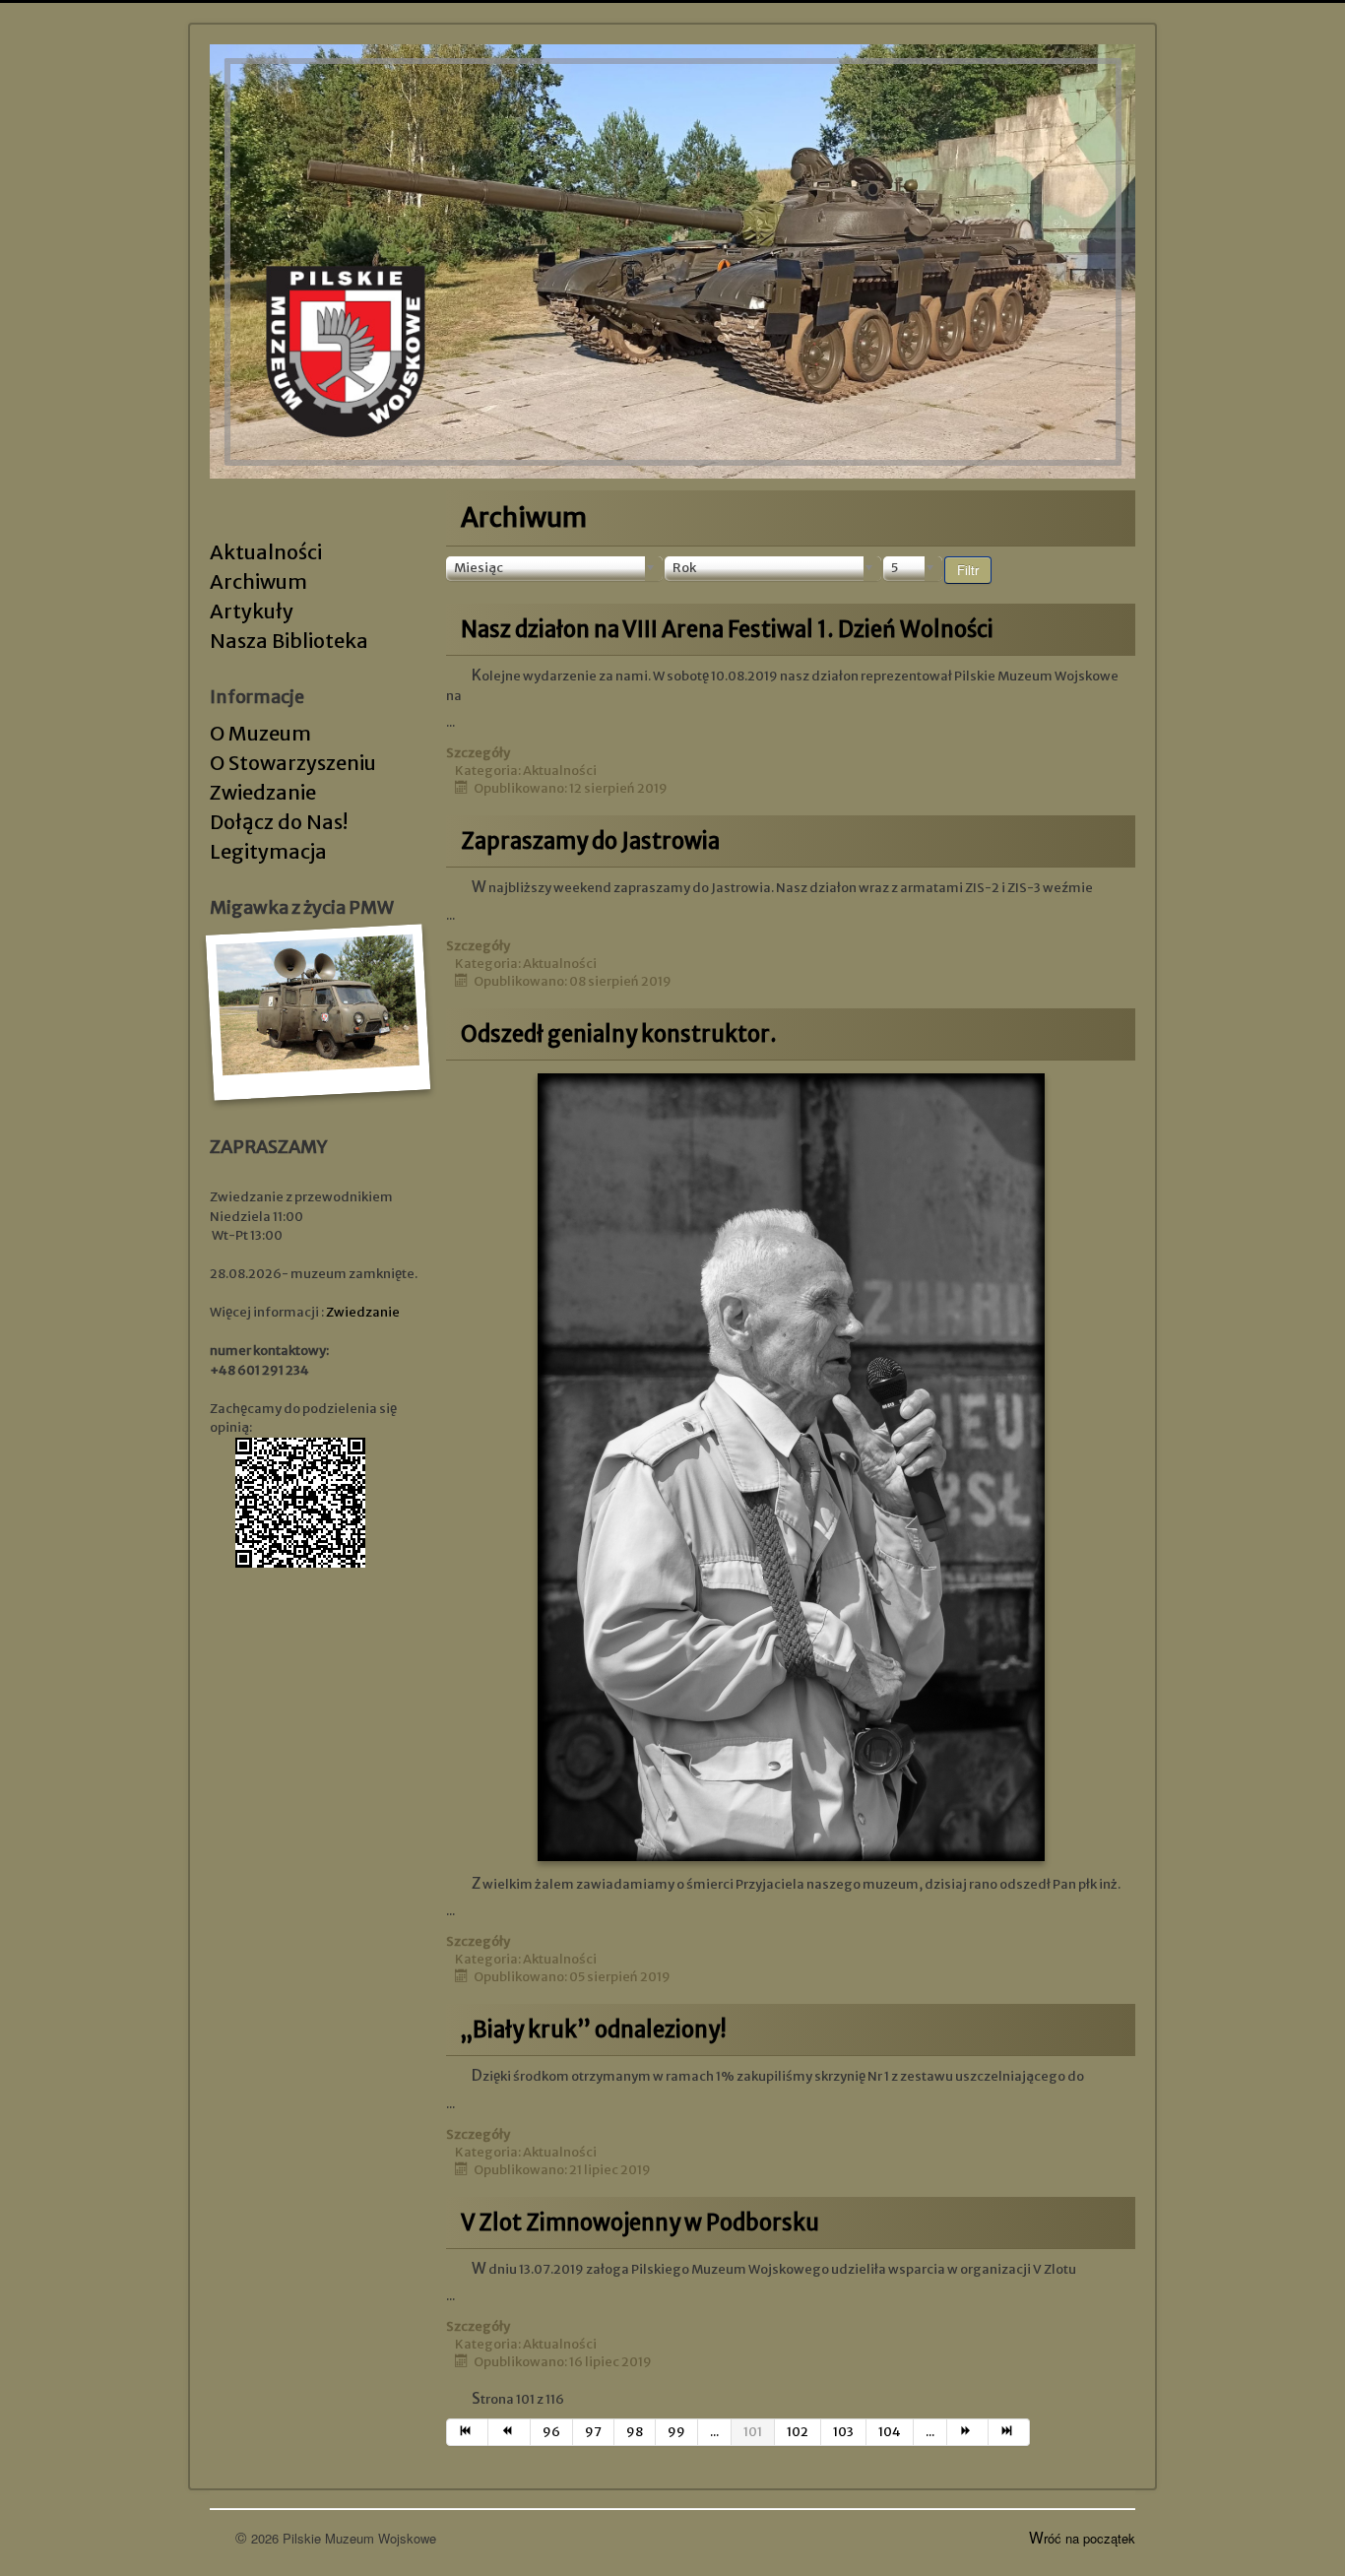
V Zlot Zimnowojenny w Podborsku (640, 2222)
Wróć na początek (1082, 2538)
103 (843, 2432)
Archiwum (258, 581)
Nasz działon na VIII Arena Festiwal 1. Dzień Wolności (727, 629)
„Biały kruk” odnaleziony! (594, 2029)
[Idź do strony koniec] (1009, 2432)
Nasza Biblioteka (289, 641)
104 (890, 2432)
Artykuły (252, 611)
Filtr (968, 570)
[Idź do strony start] (467, 2432)
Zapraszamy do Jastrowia (590, 841)
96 (551, 2432)
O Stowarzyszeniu (293, 763)
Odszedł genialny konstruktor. (619, 1034)
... (714, 2432)
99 (676, 2432)
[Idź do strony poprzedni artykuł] (509, 2432)
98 (635, 2432)
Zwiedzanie (263, 792)
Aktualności (266, 552)
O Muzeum (260, 733)
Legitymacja (268, 851)
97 (593, 2432)
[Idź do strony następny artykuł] (968, 2432)
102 (798, 2432)
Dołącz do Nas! (279, 822)
